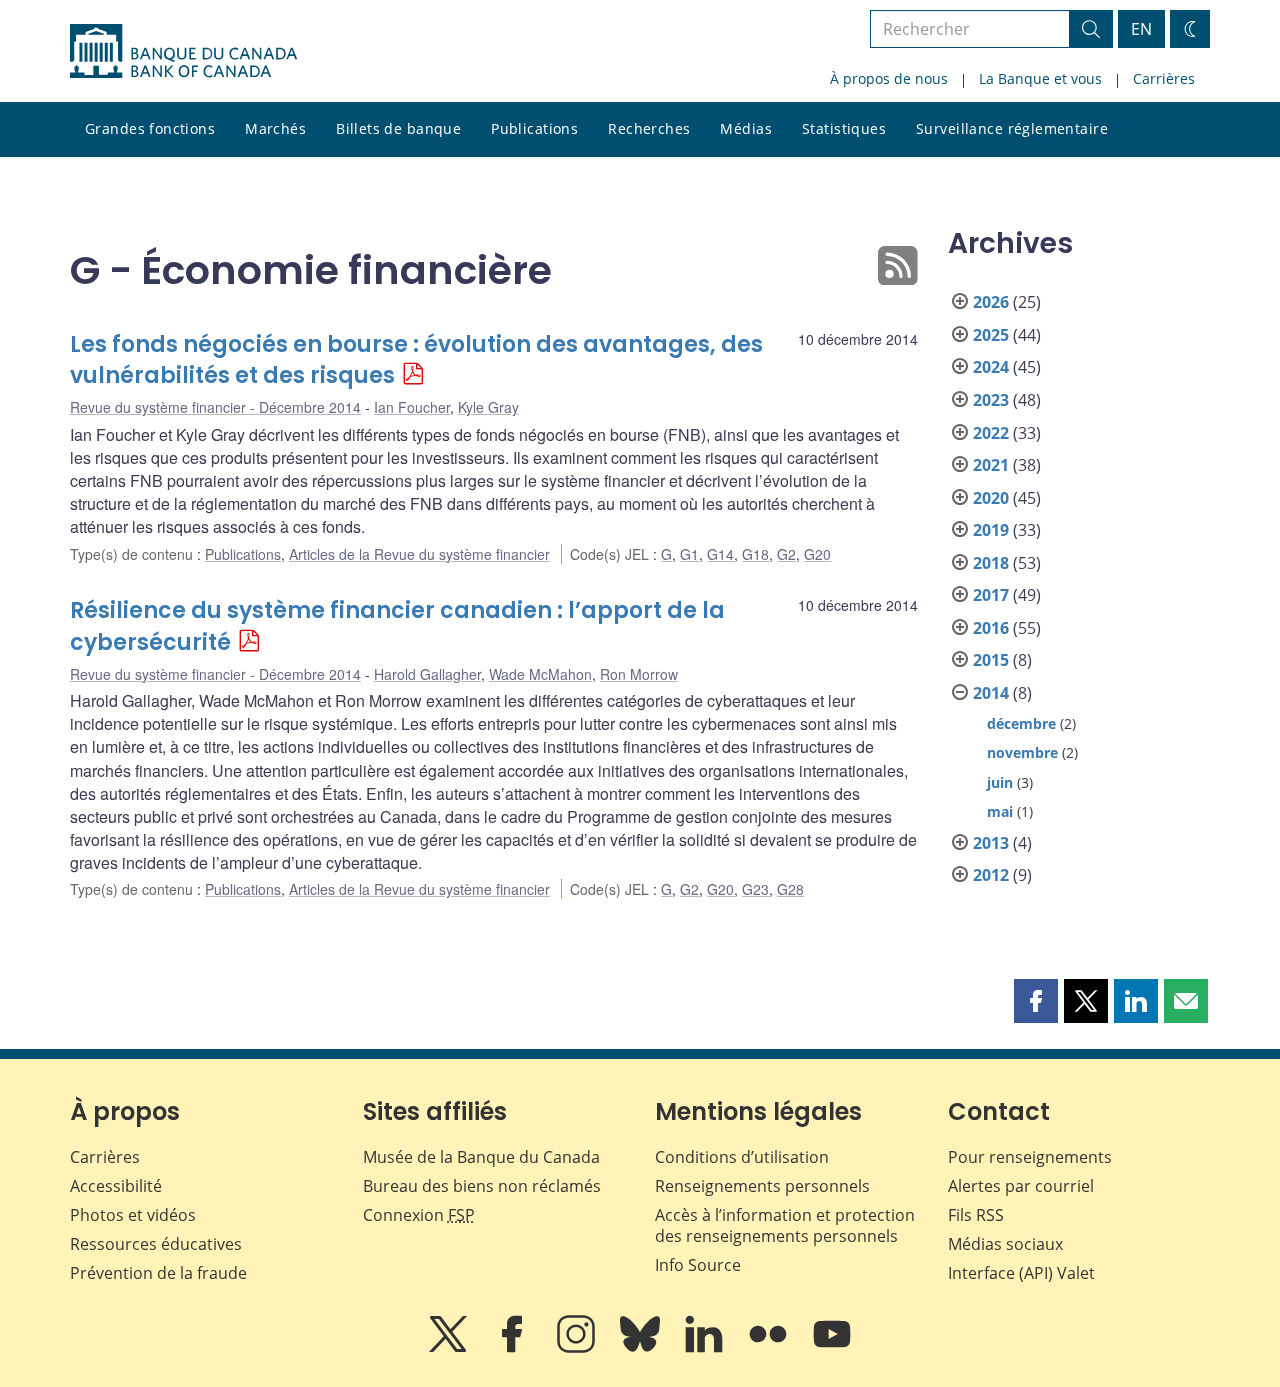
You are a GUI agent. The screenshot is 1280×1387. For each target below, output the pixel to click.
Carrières (1164, 78)
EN (1141, 29)
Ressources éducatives (156, 1244)
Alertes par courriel (1021, 1186)
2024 (991, 367)
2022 (991, 433)
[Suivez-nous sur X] (450, 1348)
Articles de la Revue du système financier (419, 554)
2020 (991, 498)
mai (1000, 811)
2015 (991, 660)
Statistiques (844, 128)
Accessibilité (116, 1186)
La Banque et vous (1040, 78)
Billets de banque (398, 128)
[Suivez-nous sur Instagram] (578, 1348)
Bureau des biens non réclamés (482, 1186)
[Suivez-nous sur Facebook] (514, 1348)
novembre (1022, 752)
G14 (720, 554)
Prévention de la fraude (158, 1273)
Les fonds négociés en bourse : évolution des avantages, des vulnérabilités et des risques (416, 360)
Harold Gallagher (427, 674)
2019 (991, 530)
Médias (746, 128)
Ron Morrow (639, 674)
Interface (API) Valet (1021, 1273)
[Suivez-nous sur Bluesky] (642, 1348)
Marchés (275, 128)
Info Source (698, 1265)
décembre (1021, 723)
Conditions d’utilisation (742, 1157)
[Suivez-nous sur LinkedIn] (706, 1348)
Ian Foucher (412, 407)
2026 (991, 302)
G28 (790, 889)
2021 (991, 465)
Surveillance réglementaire (1012, 128)
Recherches (649, 128)
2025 (991, 335)
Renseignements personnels (762, 1186)
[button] (1036, 1001)
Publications (534, 128)
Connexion (419, 1215)
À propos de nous (889, 78)
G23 (755, 889)
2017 (991, 595)
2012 (991, 875)
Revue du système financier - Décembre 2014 (215, 407)
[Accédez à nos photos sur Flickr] (770, 1348)
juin (1000, 782)
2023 (991, 400)
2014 (991, 693)
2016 (991, 628)
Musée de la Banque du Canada (481, 1157)
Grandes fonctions (150, 128)
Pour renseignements (1030, 1157)
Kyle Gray (488, 407)
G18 (755, 554)
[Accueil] (183, 51)
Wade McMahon (540, 674)
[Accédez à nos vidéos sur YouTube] (832, 1348)
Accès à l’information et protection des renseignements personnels (785, 1225)
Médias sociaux (1005, 1244)
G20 (817, 554)
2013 (991, 843)
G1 (689, 554)
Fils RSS (976, 1215)
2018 (991, 563)
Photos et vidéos (133, 1215)
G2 (786, 554)
